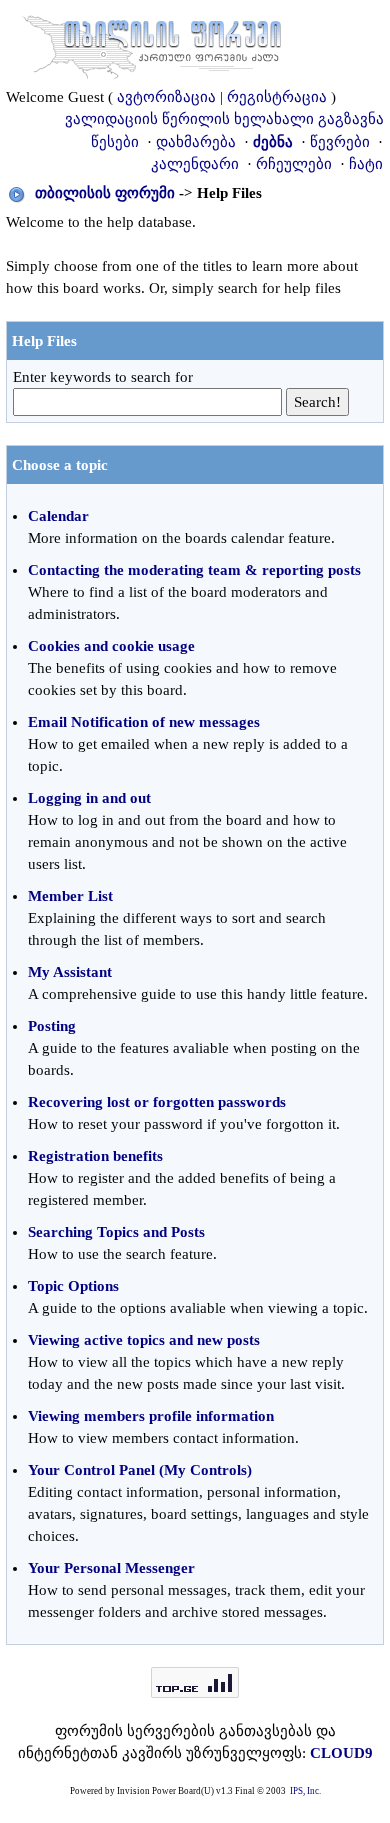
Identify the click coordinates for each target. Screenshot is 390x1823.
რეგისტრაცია (277, 97)
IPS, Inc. (305, 1791)
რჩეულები (294, 164)
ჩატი (366, 164)
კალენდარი (195, 164)
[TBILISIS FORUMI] (152, 43)
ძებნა (273, 142)
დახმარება (196, 142)
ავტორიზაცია (166, 97)
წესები (115, 142)
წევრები (340, 142)
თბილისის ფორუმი (105, 193)
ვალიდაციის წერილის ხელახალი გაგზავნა (224, 119)
